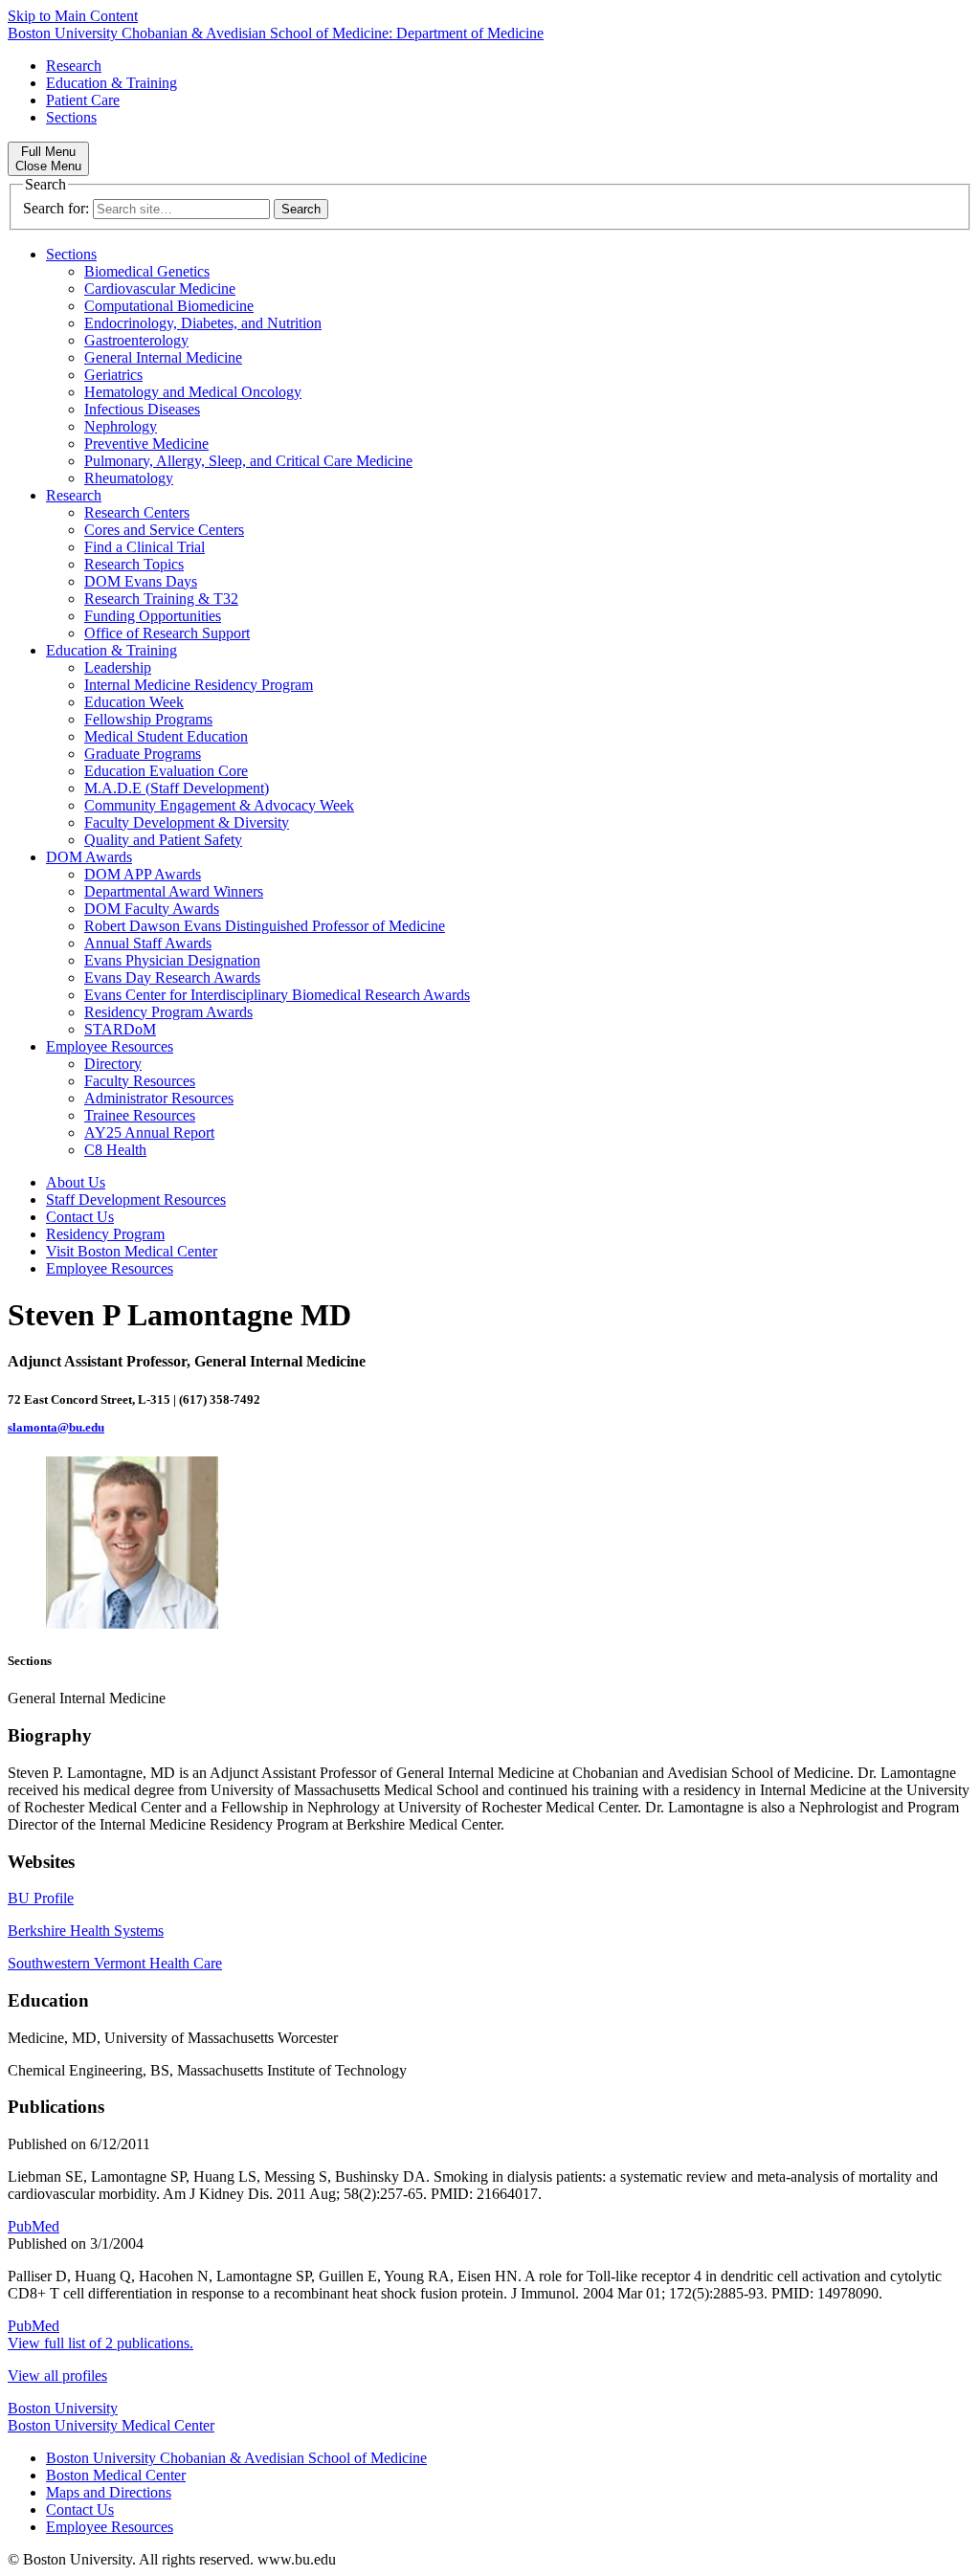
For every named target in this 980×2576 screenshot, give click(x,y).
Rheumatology (129, 478)
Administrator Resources (159, 1098)
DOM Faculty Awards (152, 909)
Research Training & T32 (161, 599)
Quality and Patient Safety (163, 840)
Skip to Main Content (73, 16)
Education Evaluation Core (166, 771)
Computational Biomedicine (169, 306)
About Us (76, 1182)
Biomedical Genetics (147, 271)
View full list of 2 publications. (100, 2343)
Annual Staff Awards (148, 943)
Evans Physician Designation (172, 960)
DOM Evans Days (141, 581)
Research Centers (137, 512)
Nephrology (121, 426)
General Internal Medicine (163, 357)
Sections (71, 117)
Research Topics (134, 564)
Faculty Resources (140, 1081)
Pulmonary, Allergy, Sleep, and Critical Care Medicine (248, 461)
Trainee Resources (140, 1115)
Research (74, 66)
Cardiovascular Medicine (160, 289)
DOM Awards (89, 857)
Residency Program (105, 1234)
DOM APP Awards (143, 874)
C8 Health (115, 1150)
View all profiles (57, 2376)
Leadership (118, 667)
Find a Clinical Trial (145, 547)
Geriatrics (113, 375)
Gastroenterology (136, 340)
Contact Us (80, 1217)
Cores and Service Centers (164, 530)
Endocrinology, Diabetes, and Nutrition (203, 323)
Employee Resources (110, 1046)
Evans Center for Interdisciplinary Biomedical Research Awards (277, 995)
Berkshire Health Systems (86, 1931)
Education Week (134, 702)
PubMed (33, 2226)
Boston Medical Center (116, 2475)
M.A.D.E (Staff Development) (177, 788)
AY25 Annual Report (149, 1133)
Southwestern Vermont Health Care (115, 1963)
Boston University (63, 2408)
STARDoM (120, 1029)
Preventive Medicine (146, 444)
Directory (113, 1064)
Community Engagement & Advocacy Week (219, 805)
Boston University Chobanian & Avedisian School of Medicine (236, 2458)
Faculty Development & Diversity (187, 822)
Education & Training (111, 83)
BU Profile (41, 1898)
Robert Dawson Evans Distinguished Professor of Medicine (265, 926)
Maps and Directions (109, 2492)
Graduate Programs (143, 754)
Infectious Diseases (142, 409)
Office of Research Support (167, 633)
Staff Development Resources (136, 1199)
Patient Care (83, 100)
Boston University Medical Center (111, 2425)
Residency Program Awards (168, 1012)
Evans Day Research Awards (172, 977)
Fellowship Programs (148, 719)
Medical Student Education (166, 736)
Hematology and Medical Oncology (193, 392)
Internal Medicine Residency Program (199, 685)
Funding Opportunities (153, 616)
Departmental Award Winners (174, 891)
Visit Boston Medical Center (132, 1251)
